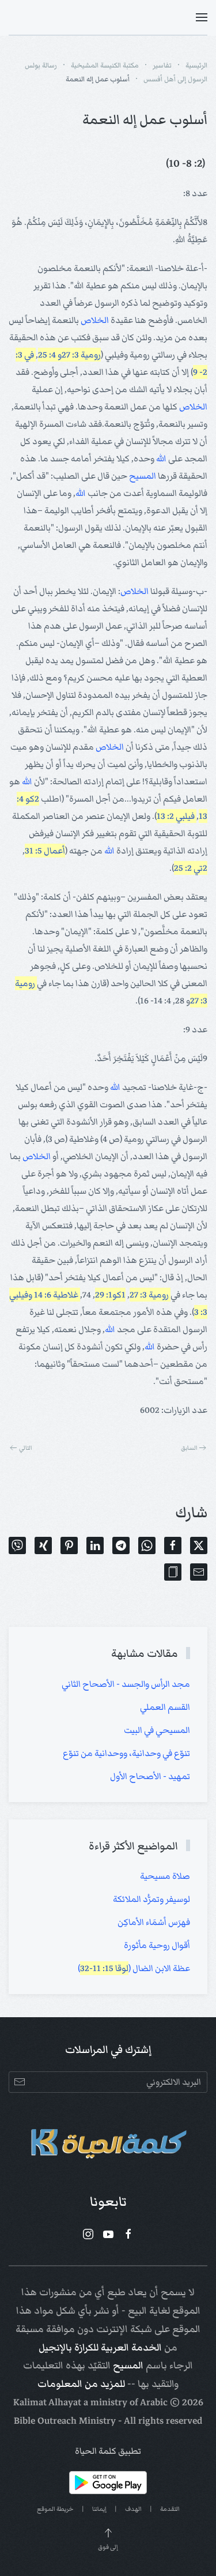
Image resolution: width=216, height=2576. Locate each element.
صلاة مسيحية (165, 1876)
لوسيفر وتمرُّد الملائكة (151, 1899)
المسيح (143, 476)
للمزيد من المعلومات (81, 2384)
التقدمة (170, 2509)
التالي (26, 1448)
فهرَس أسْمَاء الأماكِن (154, 1922)
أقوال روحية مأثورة (157, 1945)
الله (161, 458)
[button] (202, 17)
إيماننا (99, 2509)
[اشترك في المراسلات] (19, 2082)
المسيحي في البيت (157, 1730)
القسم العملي (165, 1707)
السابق (189, 1448)
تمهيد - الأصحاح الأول (150, 1776)
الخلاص (95, 320)
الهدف (133, 2509)
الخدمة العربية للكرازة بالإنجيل (100, 2348)
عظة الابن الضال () (134, 1968)
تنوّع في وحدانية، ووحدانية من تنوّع (126, 1753)
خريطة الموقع (55, 2509)
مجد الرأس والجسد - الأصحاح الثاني (126, 1684)
